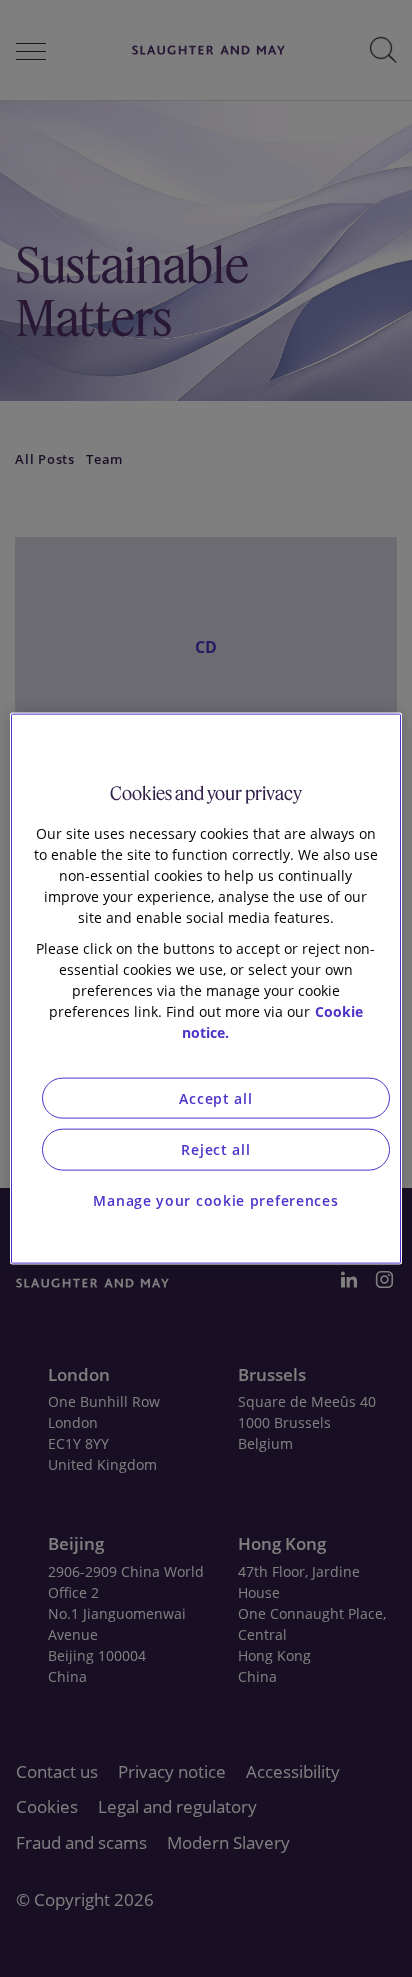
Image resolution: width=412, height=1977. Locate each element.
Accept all (215, 1097)
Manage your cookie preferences (215, 1199)
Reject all (215, 1149)
